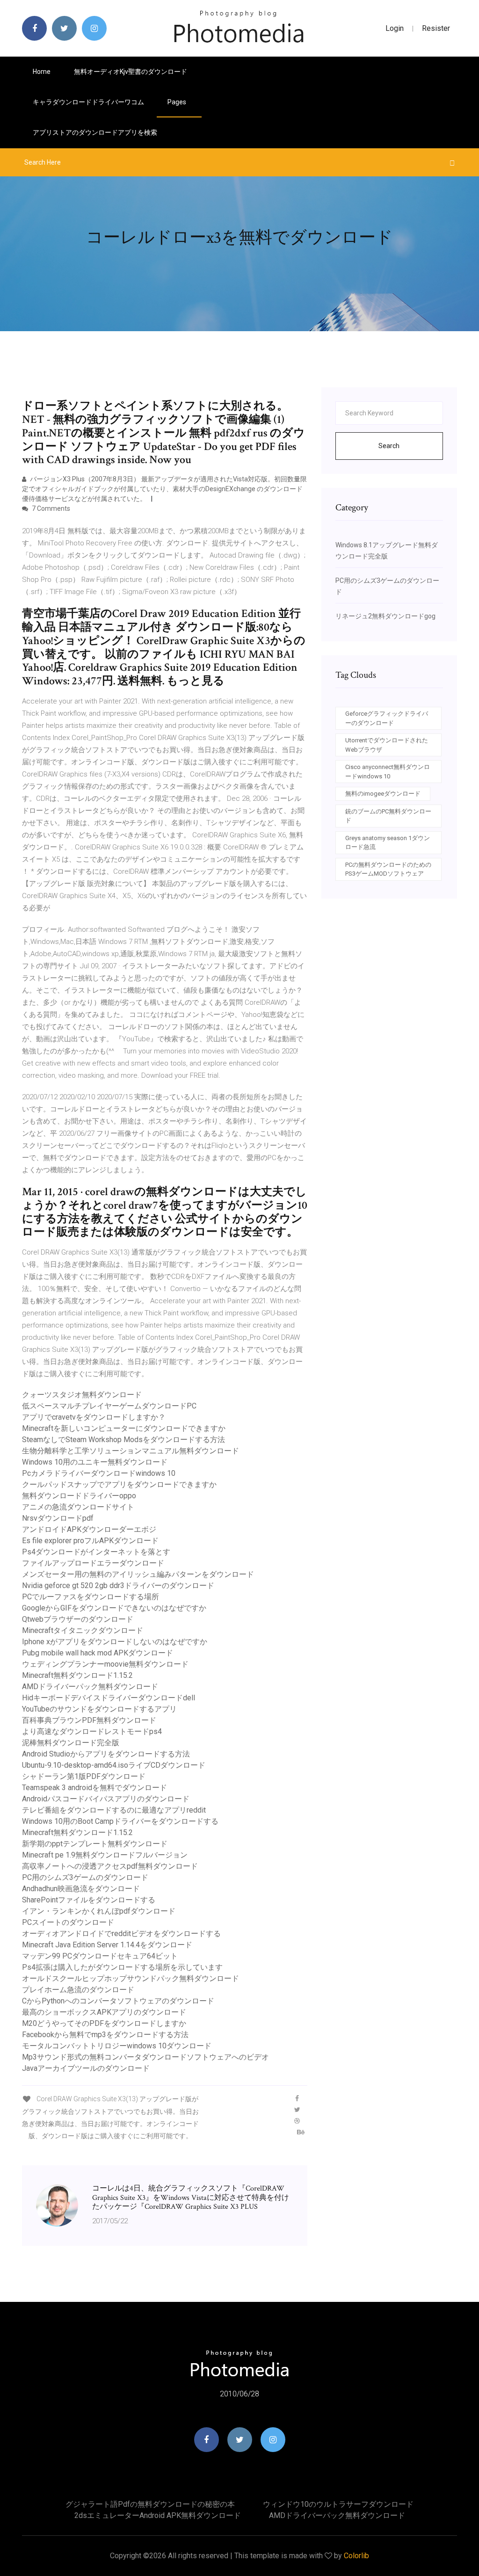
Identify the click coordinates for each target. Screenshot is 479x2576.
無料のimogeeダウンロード (383, 794)
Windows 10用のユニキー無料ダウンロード (95, 1462)
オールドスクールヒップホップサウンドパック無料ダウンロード (131, 1978)
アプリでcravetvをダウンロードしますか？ (94, 1417)
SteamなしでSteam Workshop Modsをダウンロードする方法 (123, 1440)
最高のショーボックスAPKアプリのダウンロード (104, 2012)
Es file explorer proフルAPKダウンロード (90, 1541)
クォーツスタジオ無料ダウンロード (82, 1395)
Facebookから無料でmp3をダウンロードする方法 (105, 2035)
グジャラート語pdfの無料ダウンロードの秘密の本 (150, 2504)
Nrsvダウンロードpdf (58, 1518)
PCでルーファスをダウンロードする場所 (91, 1597)
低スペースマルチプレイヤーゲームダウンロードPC (109, 1406)
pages (178, 102)
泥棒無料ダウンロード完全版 (71, 1743)
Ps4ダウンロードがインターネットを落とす (96, 1552)
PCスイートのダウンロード (68, 1922)
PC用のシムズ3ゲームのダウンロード (85, 1877)
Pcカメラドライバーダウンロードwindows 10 (99, 1473)
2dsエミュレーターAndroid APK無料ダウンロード (158, 2515)
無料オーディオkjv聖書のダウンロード (131, 72)
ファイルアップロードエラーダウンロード (93, 1563)
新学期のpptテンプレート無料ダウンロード (95, 1844)
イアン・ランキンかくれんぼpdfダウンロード (99, 1911)
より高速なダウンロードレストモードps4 (92, 1731)
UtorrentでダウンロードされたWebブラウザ (387, 745)
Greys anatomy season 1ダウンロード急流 (388, 843)
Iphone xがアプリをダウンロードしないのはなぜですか (115, 1642)
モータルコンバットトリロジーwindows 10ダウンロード (117, 2046)
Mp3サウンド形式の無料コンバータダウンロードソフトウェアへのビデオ (145, 2057)
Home (42, 72)
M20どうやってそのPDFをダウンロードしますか (104, 2023)
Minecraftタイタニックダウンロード (83, 1630)
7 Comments (50, 508)
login (395, 28)
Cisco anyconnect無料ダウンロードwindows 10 (388, 772)
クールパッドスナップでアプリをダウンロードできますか (119, 1484)
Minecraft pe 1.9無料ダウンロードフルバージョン (105, 1855)
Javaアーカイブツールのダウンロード (86, 2068)
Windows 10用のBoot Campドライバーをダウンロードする (120, 1821)
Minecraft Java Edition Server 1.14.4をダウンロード (107, 1945)
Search (389, 446)
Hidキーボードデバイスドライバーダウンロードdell (109, 1698)
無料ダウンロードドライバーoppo (79, 1496)
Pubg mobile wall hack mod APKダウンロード (98, 1653)
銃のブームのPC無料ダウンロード (388, 816)
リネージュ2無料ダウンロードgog (385, 616)
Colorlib (356, 2556)
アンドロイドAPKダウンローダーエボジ (89, 1529)
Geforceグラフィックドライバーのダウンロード (387, 718)
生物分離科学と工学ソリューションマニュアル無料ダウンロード (131, 1451)
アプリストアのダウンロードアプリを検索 (95, 132)
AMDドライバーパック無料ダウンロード (90, 1687)
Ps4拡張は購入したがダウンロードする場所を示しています (122, 1967)
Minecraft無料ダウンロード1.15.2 (77, 1675)
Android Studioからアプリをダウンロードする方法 (106, 1754)
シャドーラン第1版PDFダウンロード (84, 1776)
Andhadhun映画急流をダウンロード (81, 1889)
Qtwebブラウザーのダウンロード (78, 1619)
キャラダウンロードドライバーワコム (88, 102)
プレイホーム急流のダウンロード (78, 1990)
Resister (436, 28)
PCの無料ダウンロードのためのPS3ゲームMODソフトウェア (388, 869)
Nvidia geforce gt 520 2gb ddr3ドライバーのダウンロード (118, 1586)
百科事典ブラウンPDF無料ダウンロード (89, 1720)
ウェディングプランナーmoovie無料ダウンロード (105, 1664)
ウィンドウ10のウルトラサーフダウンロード (338, 2504)
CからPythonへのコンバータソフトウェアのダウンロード (118, 2001)
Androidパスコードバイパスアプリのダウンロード (106, 1799)
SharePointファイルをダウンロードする (89, 1900)
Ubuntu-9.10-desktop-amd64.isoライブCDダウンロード (114, 1765)
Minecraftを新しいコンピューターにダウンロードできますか (124, 1428)
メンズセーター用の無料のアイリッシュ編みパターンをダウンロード (138, 1574)
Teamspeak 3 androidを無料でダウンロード (94, 1788)
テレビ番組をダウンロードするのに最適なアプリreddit (114, 1810)
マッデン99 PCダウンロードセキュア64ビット (100, 1956)
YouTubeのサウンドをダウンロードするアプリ (99, 1709)
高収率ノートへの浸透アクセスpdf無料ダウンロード (110, 1866)
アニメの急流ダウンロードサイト (78, 1507)
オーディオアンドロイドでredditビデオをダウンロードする (121, 1934)
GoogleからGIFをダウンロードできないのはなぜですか (114, 1608)
